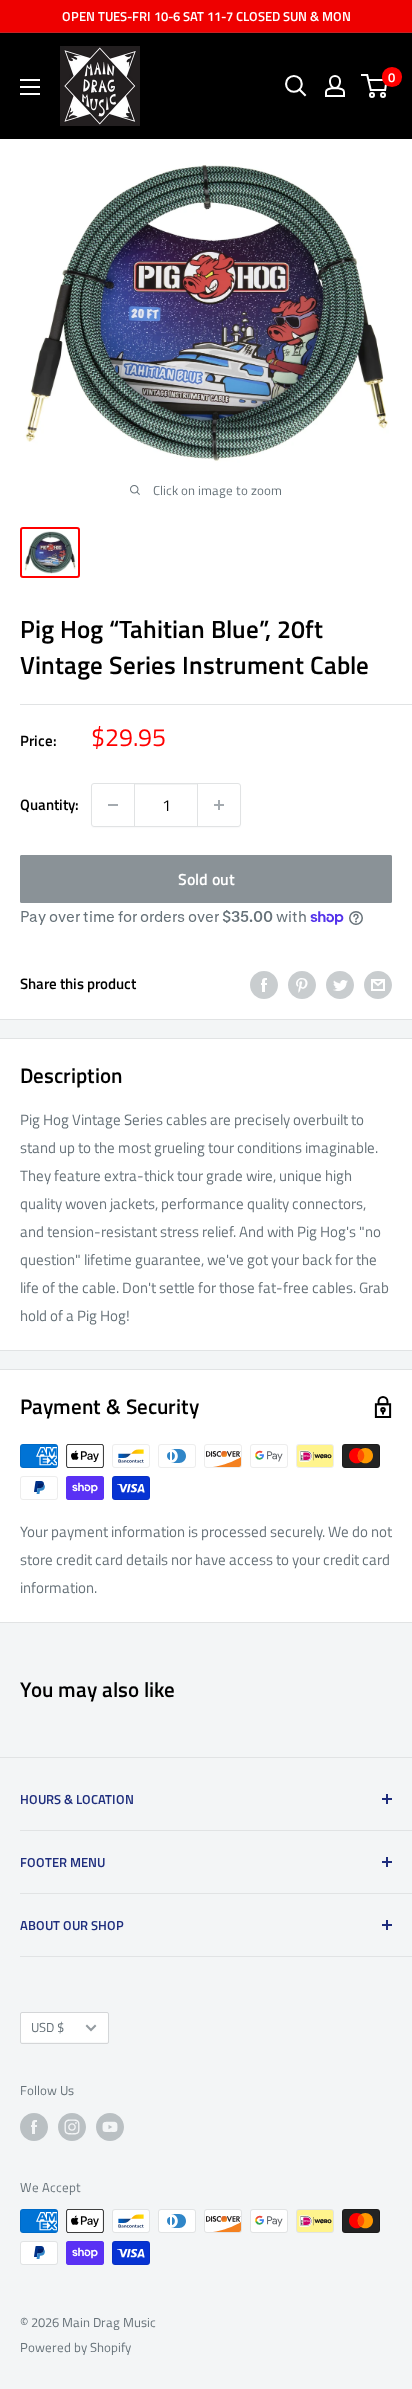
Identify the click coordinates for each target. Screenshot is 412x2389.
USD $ (47, 2027)
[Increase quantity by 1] (219, 805)
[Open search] (296, 86)
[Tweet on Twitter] (340, 984)
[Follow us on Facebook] (34, 2127)
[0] (375, 86)
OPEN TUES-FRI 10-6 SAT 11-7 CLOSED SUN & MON (206, 16)
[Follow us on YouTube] (110, 2127)
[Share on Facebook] (264, 984)
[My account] (335, 86)
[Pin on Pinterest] (302, 984)
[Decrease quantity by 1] (113, 805)
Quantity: (49, 804)
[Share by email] (378, 984)
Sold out (206, 879)
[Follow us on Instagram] (72, 2127)
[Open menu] (30, 87)
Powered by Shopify (75, 2347)
